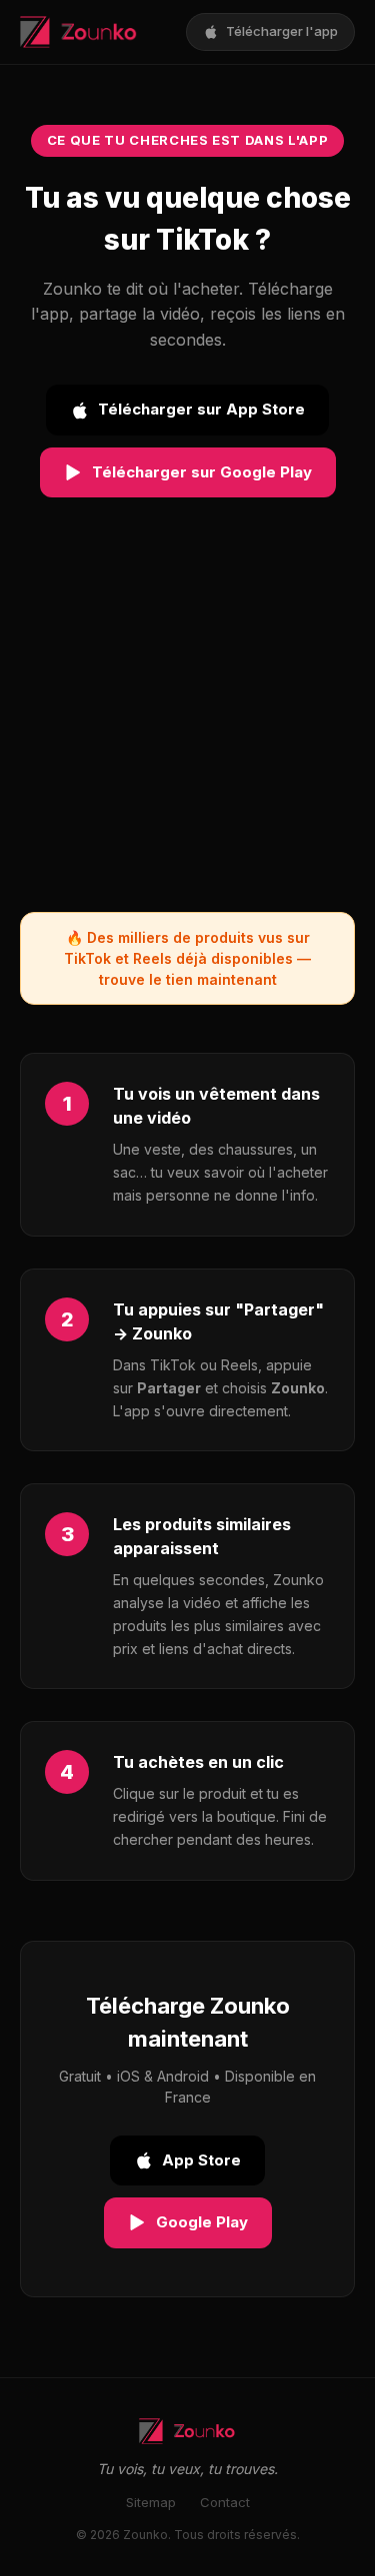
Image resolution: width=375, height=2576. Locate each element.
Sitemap (151, 2502)
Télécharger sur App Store (201, 409)
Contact (225, 2502)
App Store (201, 2160)
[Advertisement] (187, 725)
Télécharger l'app (282, 31)
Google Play (202, 2222)
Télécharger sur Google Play (202, 472)
